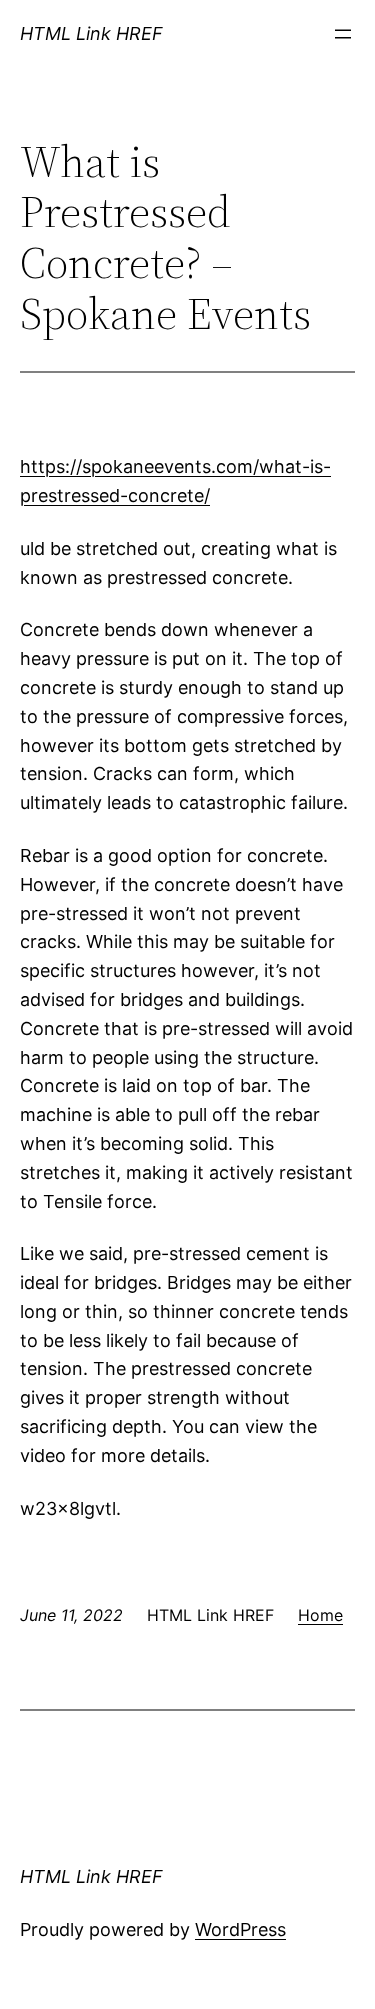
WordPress (240, 1929)
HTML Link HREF (91, 33)
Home (320, 1615)
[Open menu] (343, 34)
